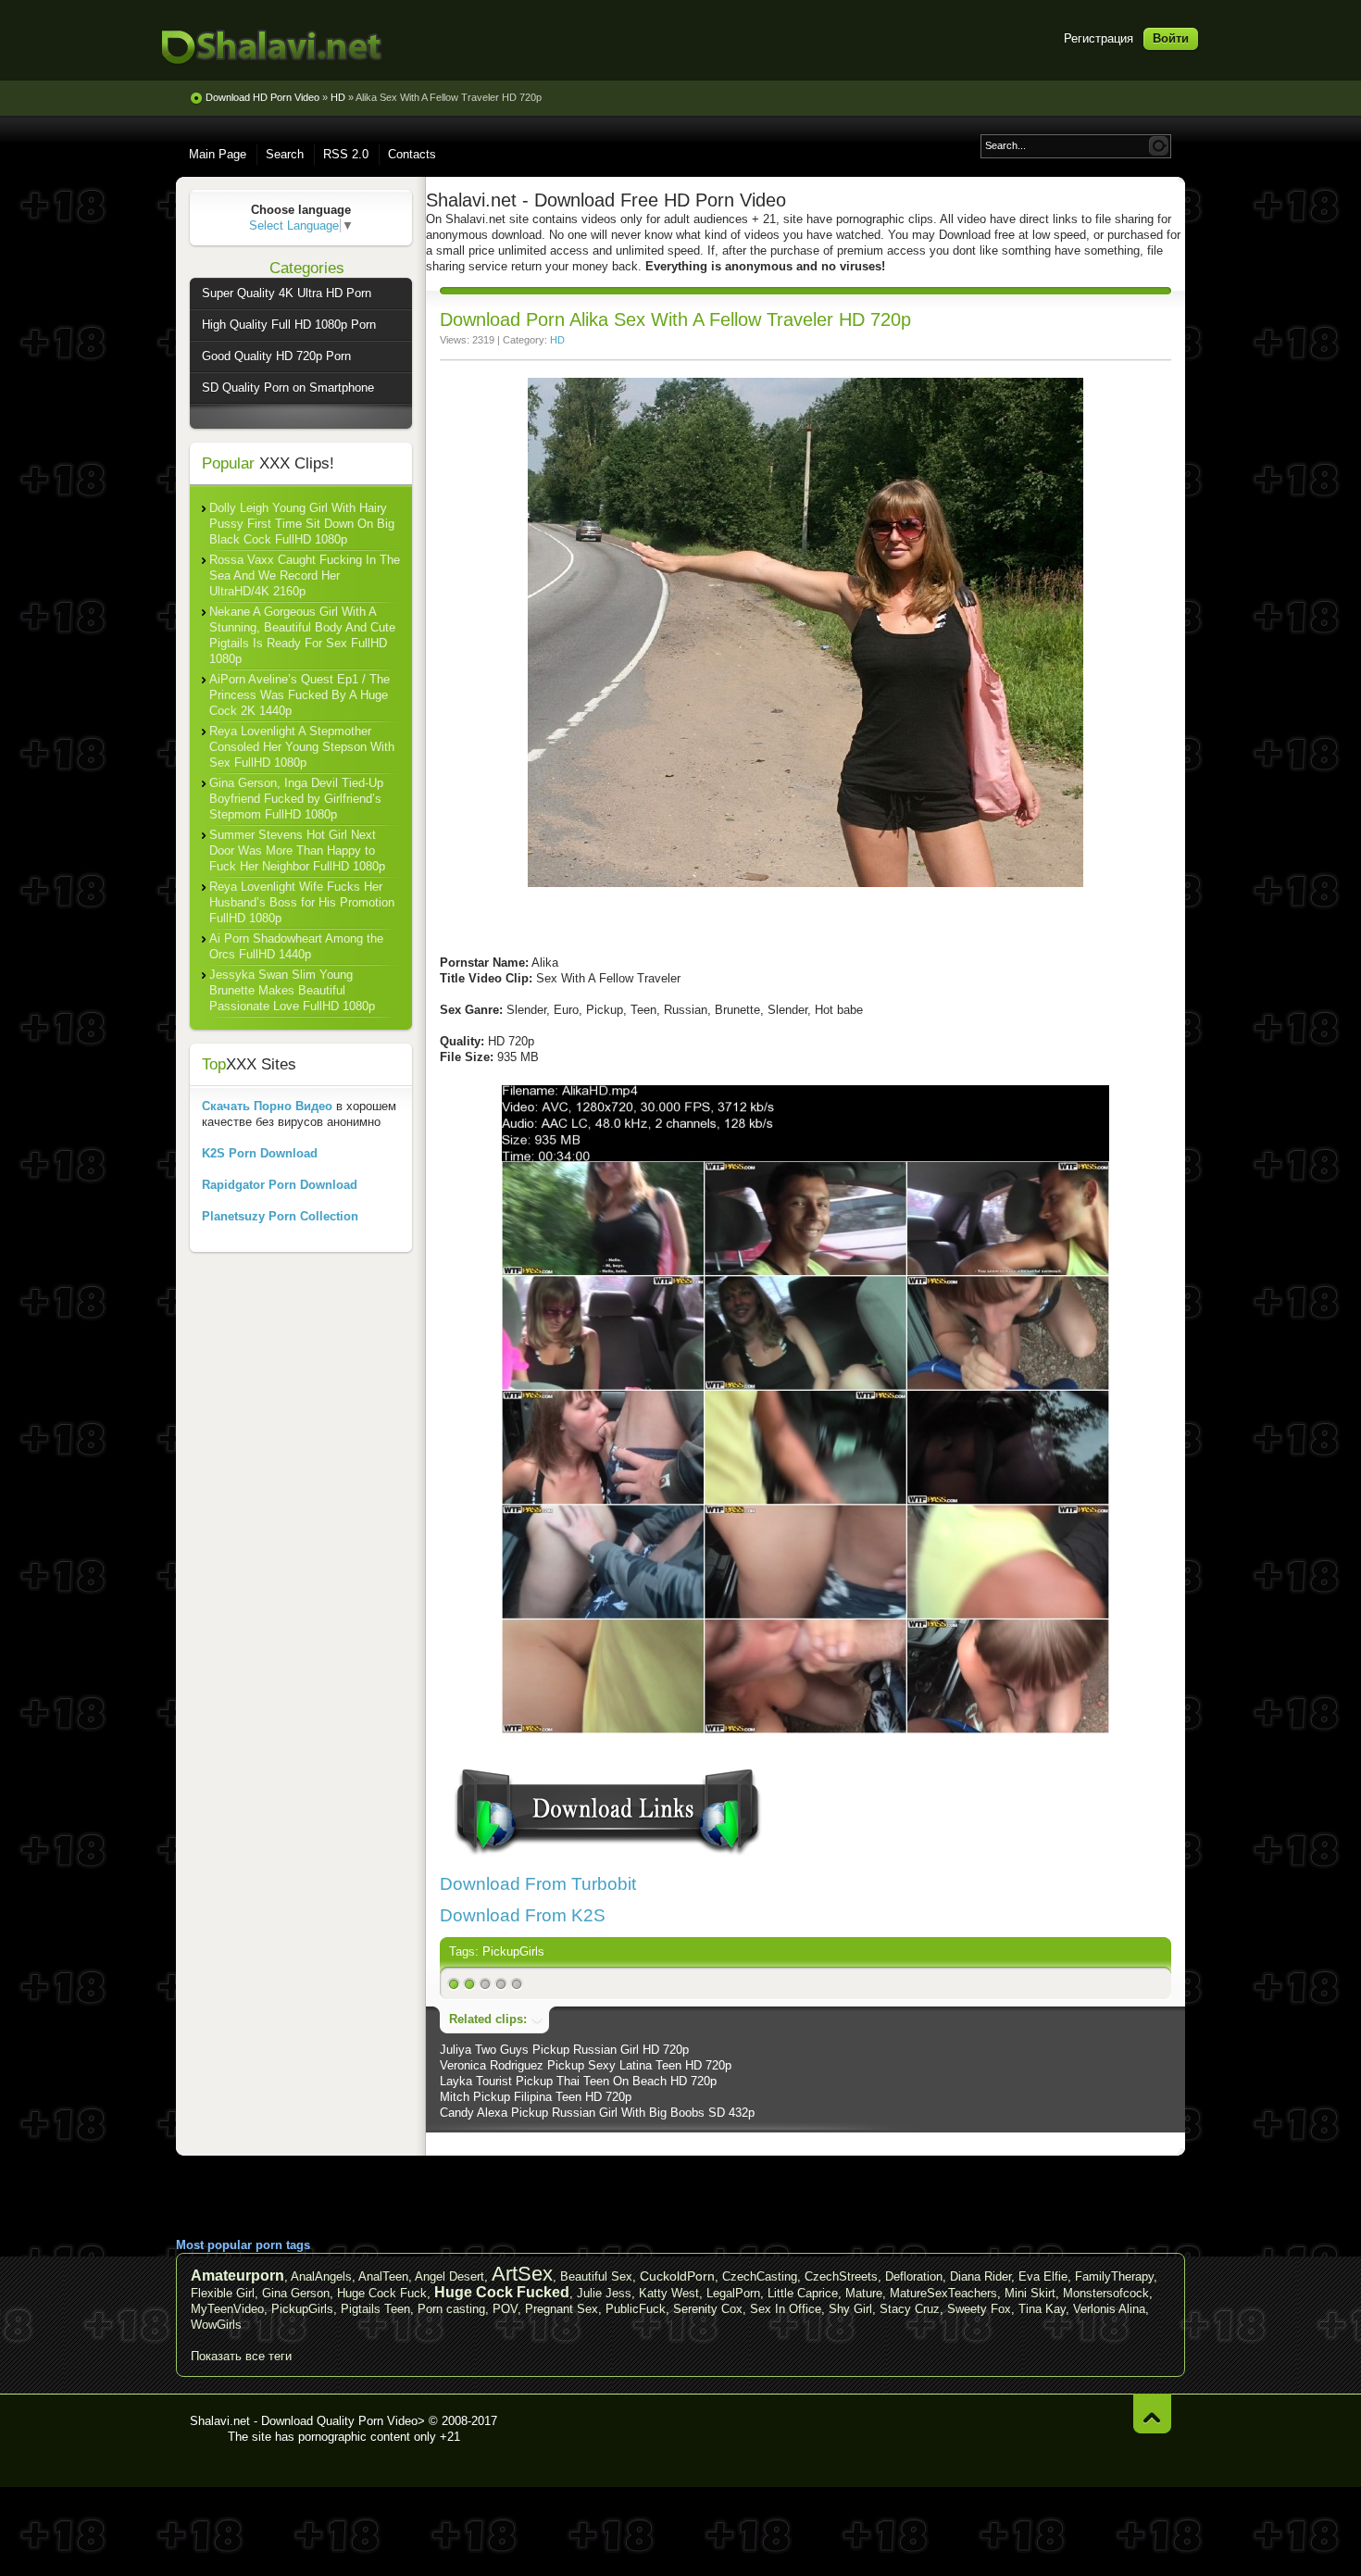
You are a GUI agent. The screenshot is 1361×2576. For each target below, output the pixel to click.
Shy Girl (850, 2309)
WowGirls (216, 2325)
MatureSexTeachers (943, 2293)
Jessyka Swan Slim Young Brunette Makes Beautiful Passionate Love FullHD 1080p (292, 990)
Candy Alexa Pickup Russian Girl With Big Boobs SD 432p (597, 2113)
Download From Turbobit (538, 1884)
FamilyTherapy (1114, 2276)
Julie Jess (604, 2293)
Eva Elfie (1043, 2276)
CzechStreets (841, 2276)
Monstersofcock (1106, 2293)
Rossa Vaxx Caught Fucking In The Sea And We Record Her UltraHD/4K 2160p (305, 575)
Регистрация (1099, 38)
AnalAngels (321, 2276)
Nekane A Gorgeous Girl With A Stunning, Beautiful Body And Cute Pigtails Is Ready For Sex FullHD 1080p (302, 635)
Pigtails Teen (375, 2309)
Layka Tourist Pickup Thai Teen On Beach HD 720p (578, 2081)
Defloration (914, 2276)
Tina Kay (1042, 2309)
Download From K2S (523, 1915)
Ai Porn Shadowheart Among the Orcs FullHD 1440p (296, 946)
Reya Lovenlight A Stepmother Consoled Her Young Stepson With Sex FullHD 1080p (302, 747)
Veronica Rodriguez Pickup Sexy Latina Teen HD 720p (586, 2065)
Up (1152, 2413)
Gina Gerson (296, 2293)
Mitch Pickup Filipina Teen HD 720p (536, 2097)
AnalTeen (383, 2276)
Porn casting (451, 2309)
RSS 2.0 (346, 154)
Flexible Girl (223, 2293)
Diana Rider (980, 2276)
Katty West (669, 2293)
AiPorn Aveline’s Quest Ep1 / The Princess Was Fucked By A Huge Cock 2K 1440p (300, 695)
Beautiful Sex (596, 2276)
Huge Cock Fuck (382, 2293)
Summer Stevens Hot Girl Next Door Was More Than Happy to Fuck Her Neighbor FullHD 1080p (297, 850)
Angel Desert (450, 2276)
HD (557, 340)
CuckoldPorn (677, 2276)
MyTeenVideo (227, 2309)
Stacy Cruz (910, 2309)
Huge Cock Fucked (502, 2292)
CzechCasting (760, 2276)
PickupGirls (513, 1951)
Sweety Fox (979, 2309)
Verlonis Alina (1109, 2309)
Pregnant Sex (562, 2309)
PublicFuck (636, 2309)
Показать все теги (241, 2356)
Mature (864, 2293)
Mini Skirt (1030, 2293)
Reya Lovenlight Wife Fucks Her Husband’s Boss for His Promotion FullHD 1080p (302, 902)
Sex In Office (786, 2309)
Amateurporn (237, 2276)
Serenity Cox (708, 2309)
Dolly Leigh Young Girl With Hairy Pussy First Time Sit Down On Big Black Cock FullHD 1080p (302, 524)
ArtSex (522, 2274)
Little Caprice (803, 2293)
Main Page (218, 154)
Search (285, 154)
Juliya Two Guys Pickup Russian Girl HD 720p (564, 2050)
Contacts (412, 154)
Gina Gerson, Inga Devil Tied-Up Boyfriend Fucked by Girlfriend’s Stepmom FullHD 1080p (296, 799)
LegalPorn (733, 2293)
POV (505, 2309)
